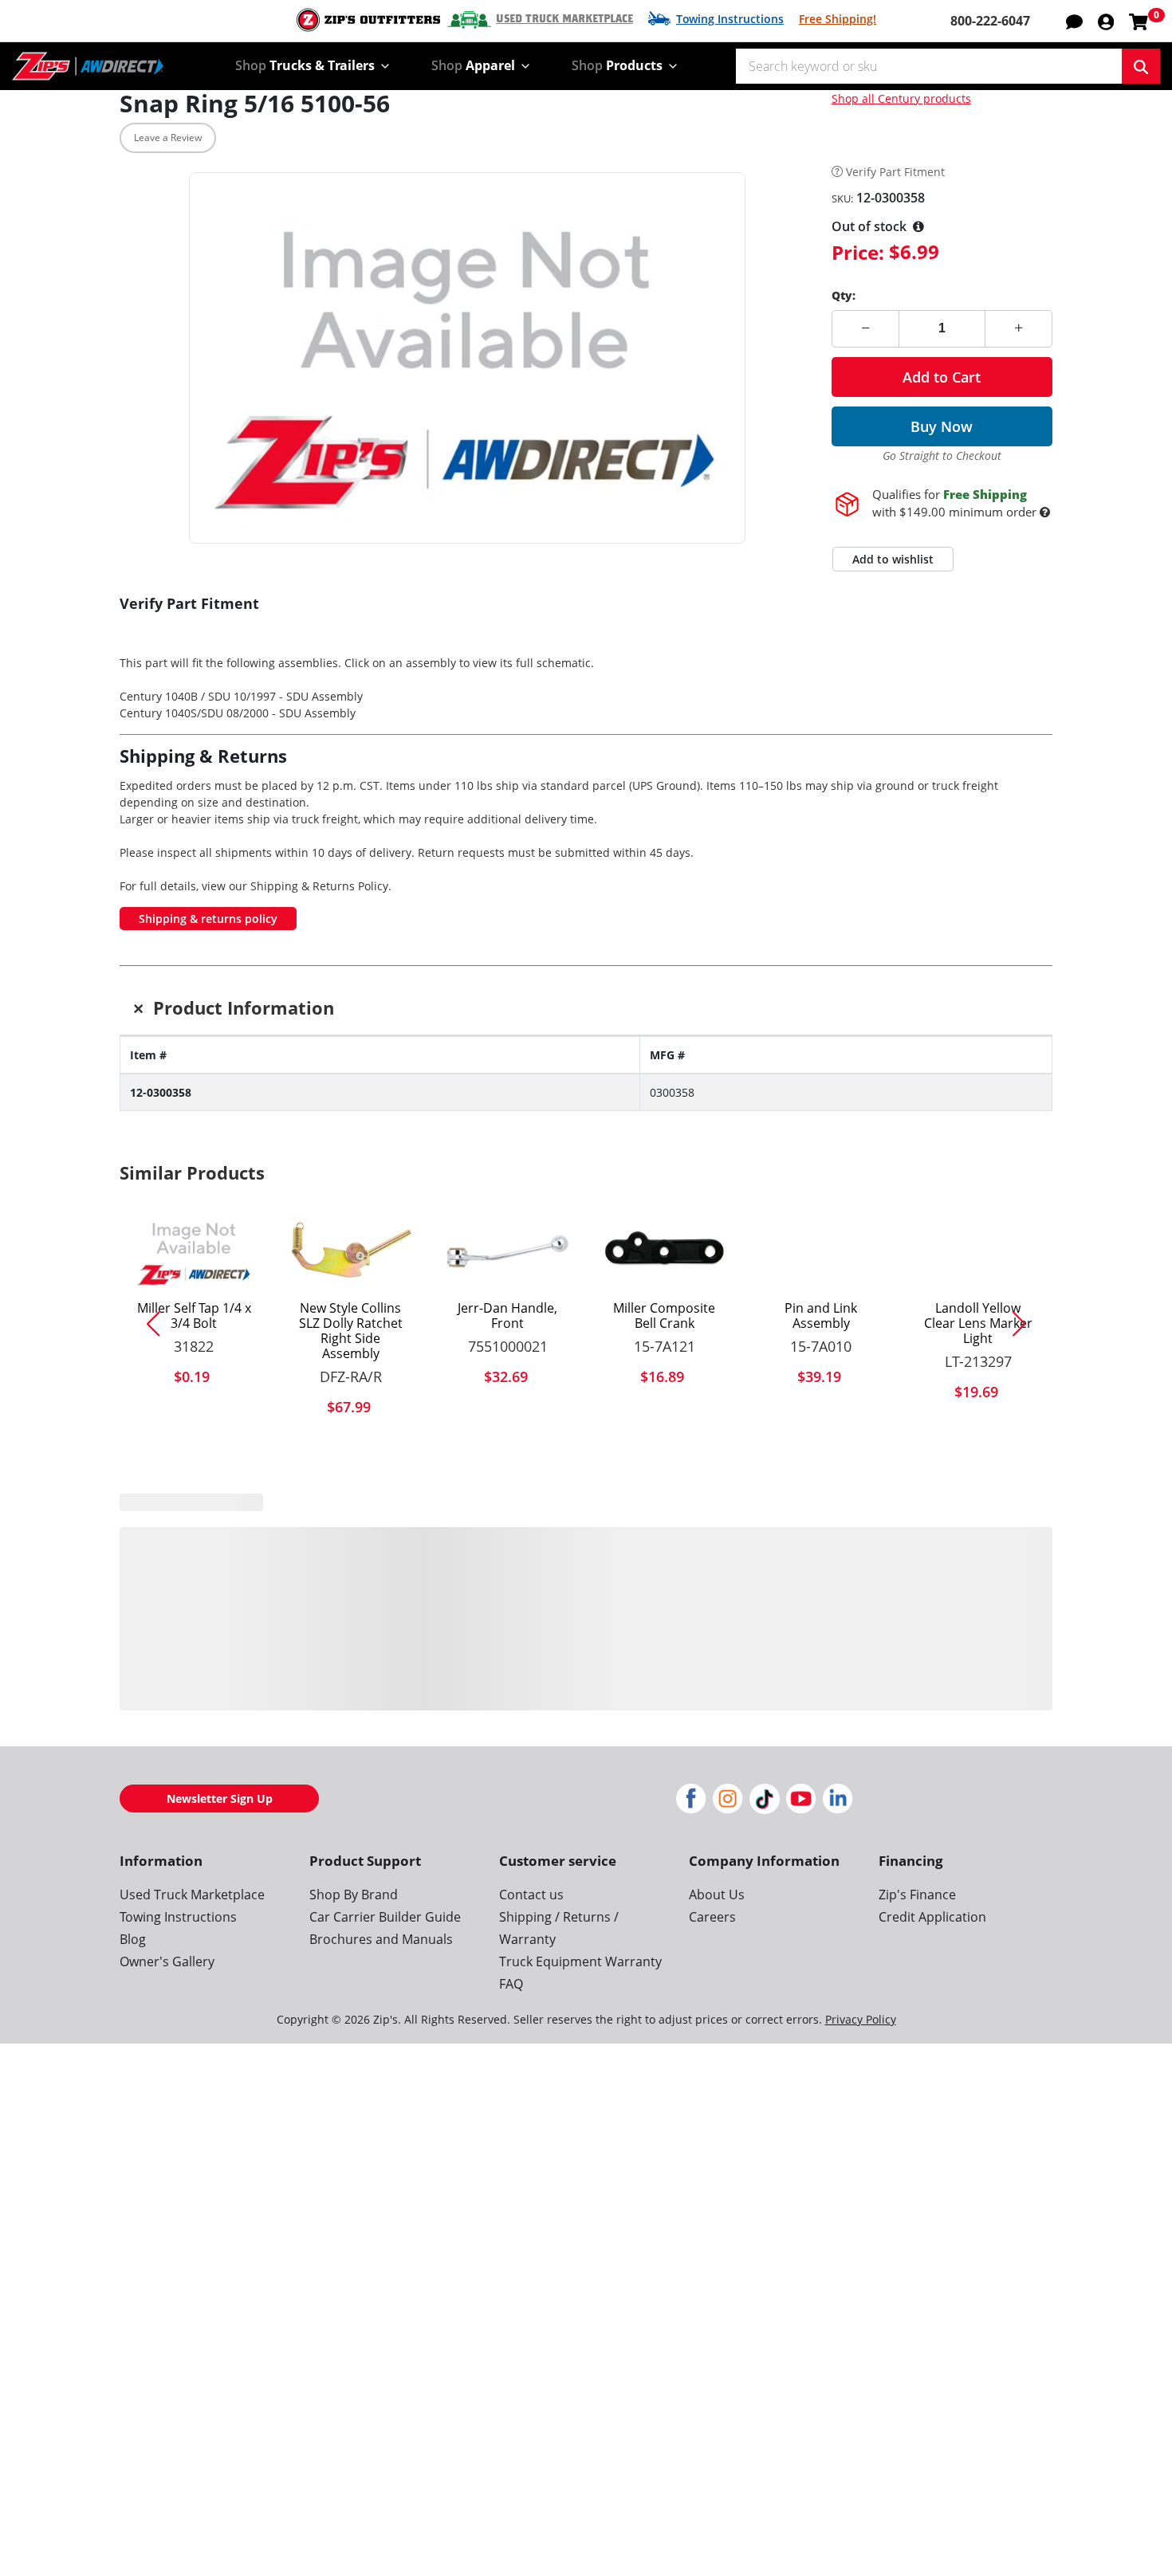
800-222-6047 (990, 21)
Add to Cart (942, 377)
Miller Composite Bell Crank (664, 1316)
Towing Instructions (730, 19)
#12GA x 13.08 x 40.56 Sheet (978, 1635)
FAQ (511, 2012)
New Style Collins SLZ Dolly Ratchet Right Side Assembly (351, 1331)
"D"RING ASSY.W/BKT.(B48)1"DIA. (194, 1643)
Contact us (531, 1922)
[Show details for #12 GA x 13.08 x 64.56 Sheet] (665, 1569)
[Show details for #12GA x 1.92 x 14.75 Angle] (822, 1569)
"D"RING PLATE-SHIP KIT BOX (350, 1635)
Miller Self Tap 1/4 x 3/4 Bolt (194, 1316)
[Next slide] (1025, 1324)
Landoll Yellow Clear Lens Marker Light (978, 1324)
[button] (1106, 21)
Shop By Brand (354, 1922)
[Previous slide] (147, 1324)
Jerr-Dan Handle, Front (507, 1316)
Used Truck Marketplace (564, 19)
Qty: (844, 295)
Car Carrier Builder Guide (385, 1945)
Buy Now (942, 426)
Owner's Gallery (167, 1989)
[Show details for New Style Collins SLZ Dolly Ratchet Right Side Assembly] (351, 1251)
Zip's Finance (917, 1922)
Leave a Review (168, 137)
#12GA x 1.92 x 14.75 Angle (821, 1635)
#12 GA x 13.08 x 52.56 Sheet (508, 1635)
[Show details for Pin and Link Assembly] (822, 1251)
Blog (133, 1967)
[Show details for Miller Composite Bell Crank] (665, 1251)
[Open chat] (1074, 21)
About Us (717, 1922)
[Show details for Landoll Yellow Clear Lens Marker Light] (978, 1251)
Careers (712, 1945)
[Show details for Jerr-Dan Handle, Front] (507, 1251)
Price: (858, 252)
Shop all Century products (901, 98)
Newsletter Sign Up (220, 1826)
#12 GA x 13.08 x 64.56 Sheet (664, 1635)
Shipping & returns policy (208, 919)
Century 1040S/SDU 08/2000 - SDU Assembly (238, 713)
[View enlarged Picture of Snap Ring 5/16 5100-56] (467, 358)
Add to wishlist (893, 559)
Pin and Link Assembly (821, 1316)
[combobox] (929, 66)
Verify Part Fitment (895, 173)
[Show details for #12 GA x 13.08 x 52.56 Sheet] (507, 1569)
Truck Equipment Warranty (580, 1989)
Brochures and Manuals (381, 1967)
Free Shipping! (838, 19)
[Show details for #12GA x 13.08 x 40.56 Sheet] (978, 1569)
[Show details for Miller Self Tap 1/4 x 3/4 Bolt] (194, 1251)
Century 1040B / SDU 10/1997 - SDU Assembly (241, 696)
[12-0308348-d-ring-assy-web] (194, 1569)
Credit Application (932, 1945)
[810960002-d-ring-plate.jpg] (351, 1569)
